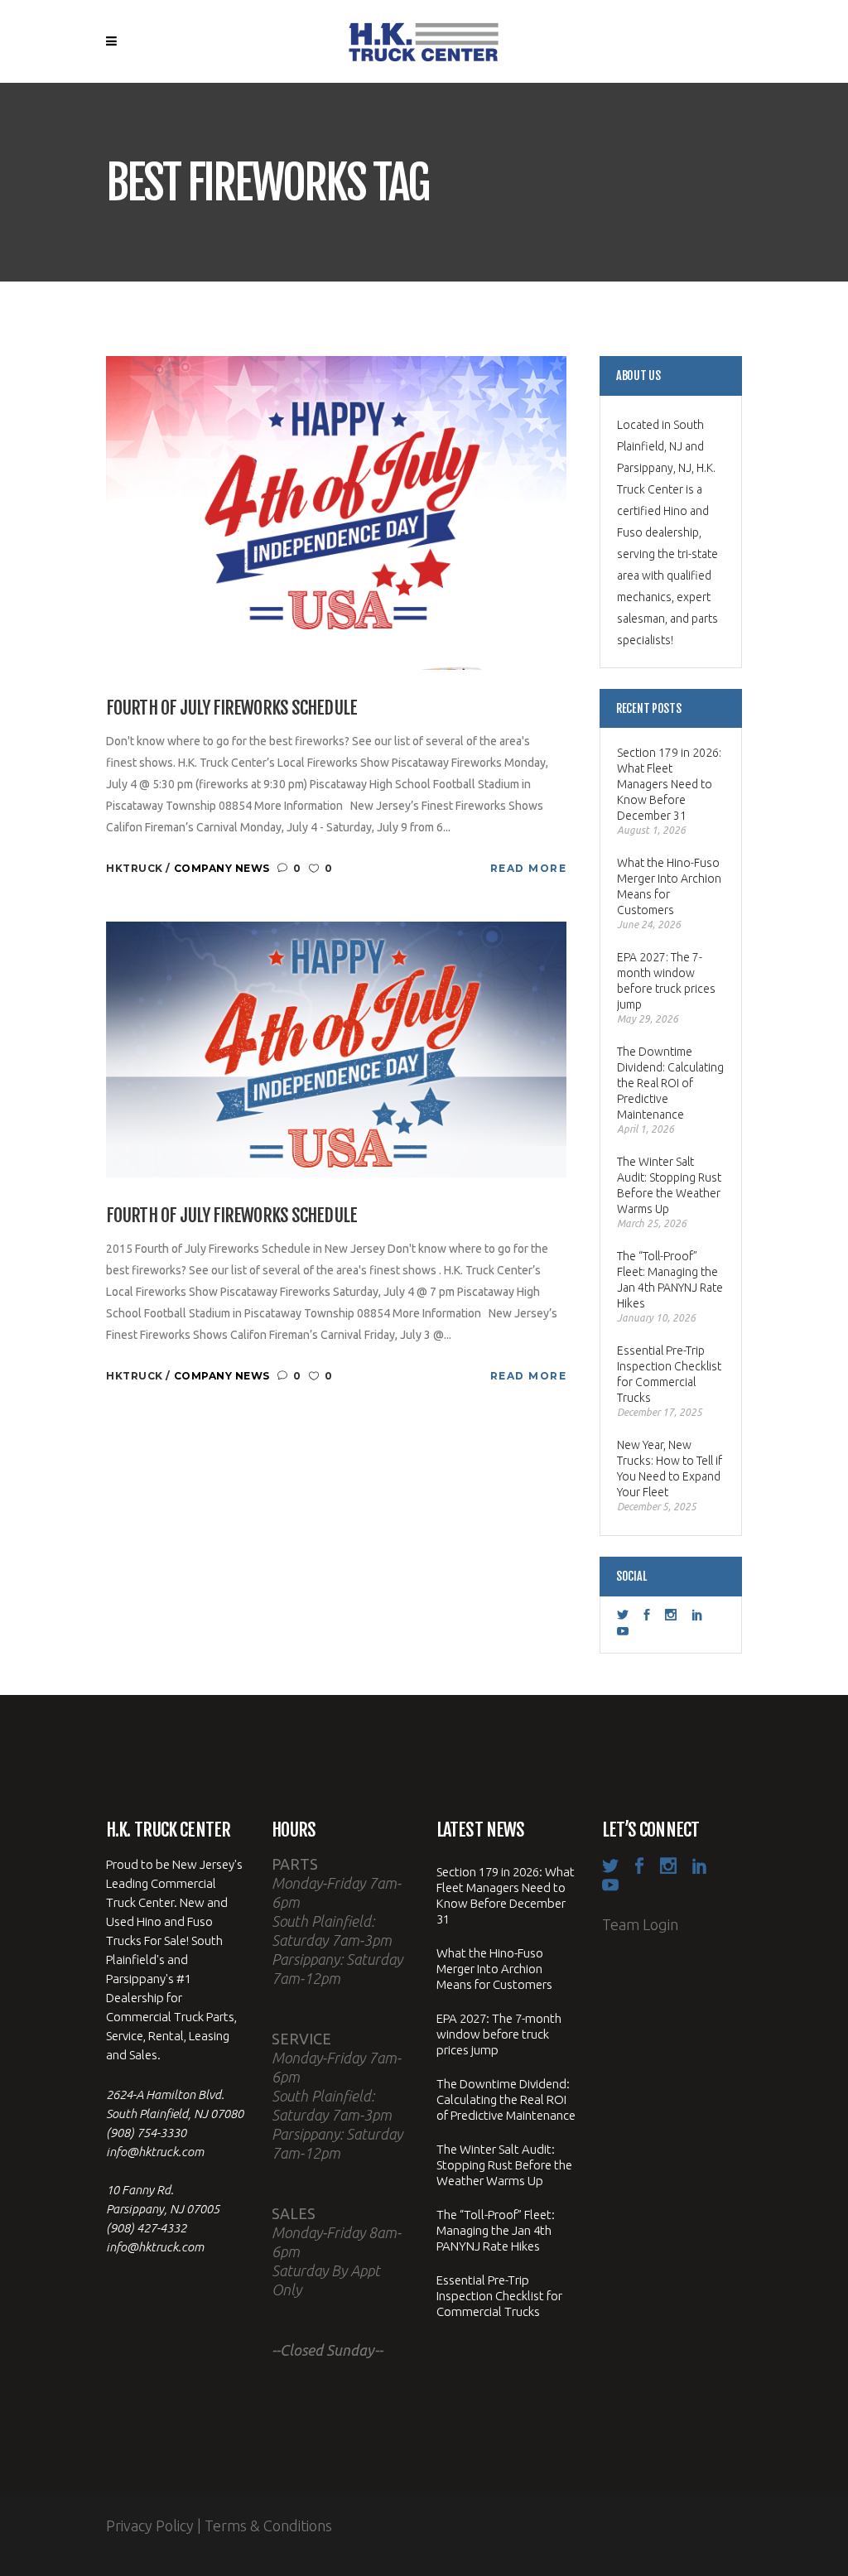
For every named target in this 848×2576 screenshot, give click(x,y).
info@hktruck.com (155, 2152)
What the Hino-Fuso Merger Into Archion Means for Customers (669, 886)
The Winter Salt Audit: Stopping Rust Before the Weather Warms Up (669, 1185)
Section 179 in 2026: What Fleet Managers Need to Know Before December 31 (669, 784)
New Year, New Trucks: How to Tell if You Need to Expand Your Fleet (670, 1469)
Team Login (640, 1924)
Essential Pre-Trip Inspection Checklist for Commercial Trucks (669, 1374)
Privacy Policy (150, 2525)
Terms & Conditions (268, 2525)
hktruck (136, 868)
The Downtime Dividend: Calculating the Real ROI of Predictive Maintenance (670, 1083)
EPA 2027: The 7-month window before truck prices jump (666, 981)
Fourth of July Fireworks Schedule (231, 708)
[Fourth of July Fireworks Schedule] (336, 511)
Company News (222, 868)
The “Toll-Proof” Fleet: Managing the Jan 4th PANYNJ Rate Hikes (670, 1280)
